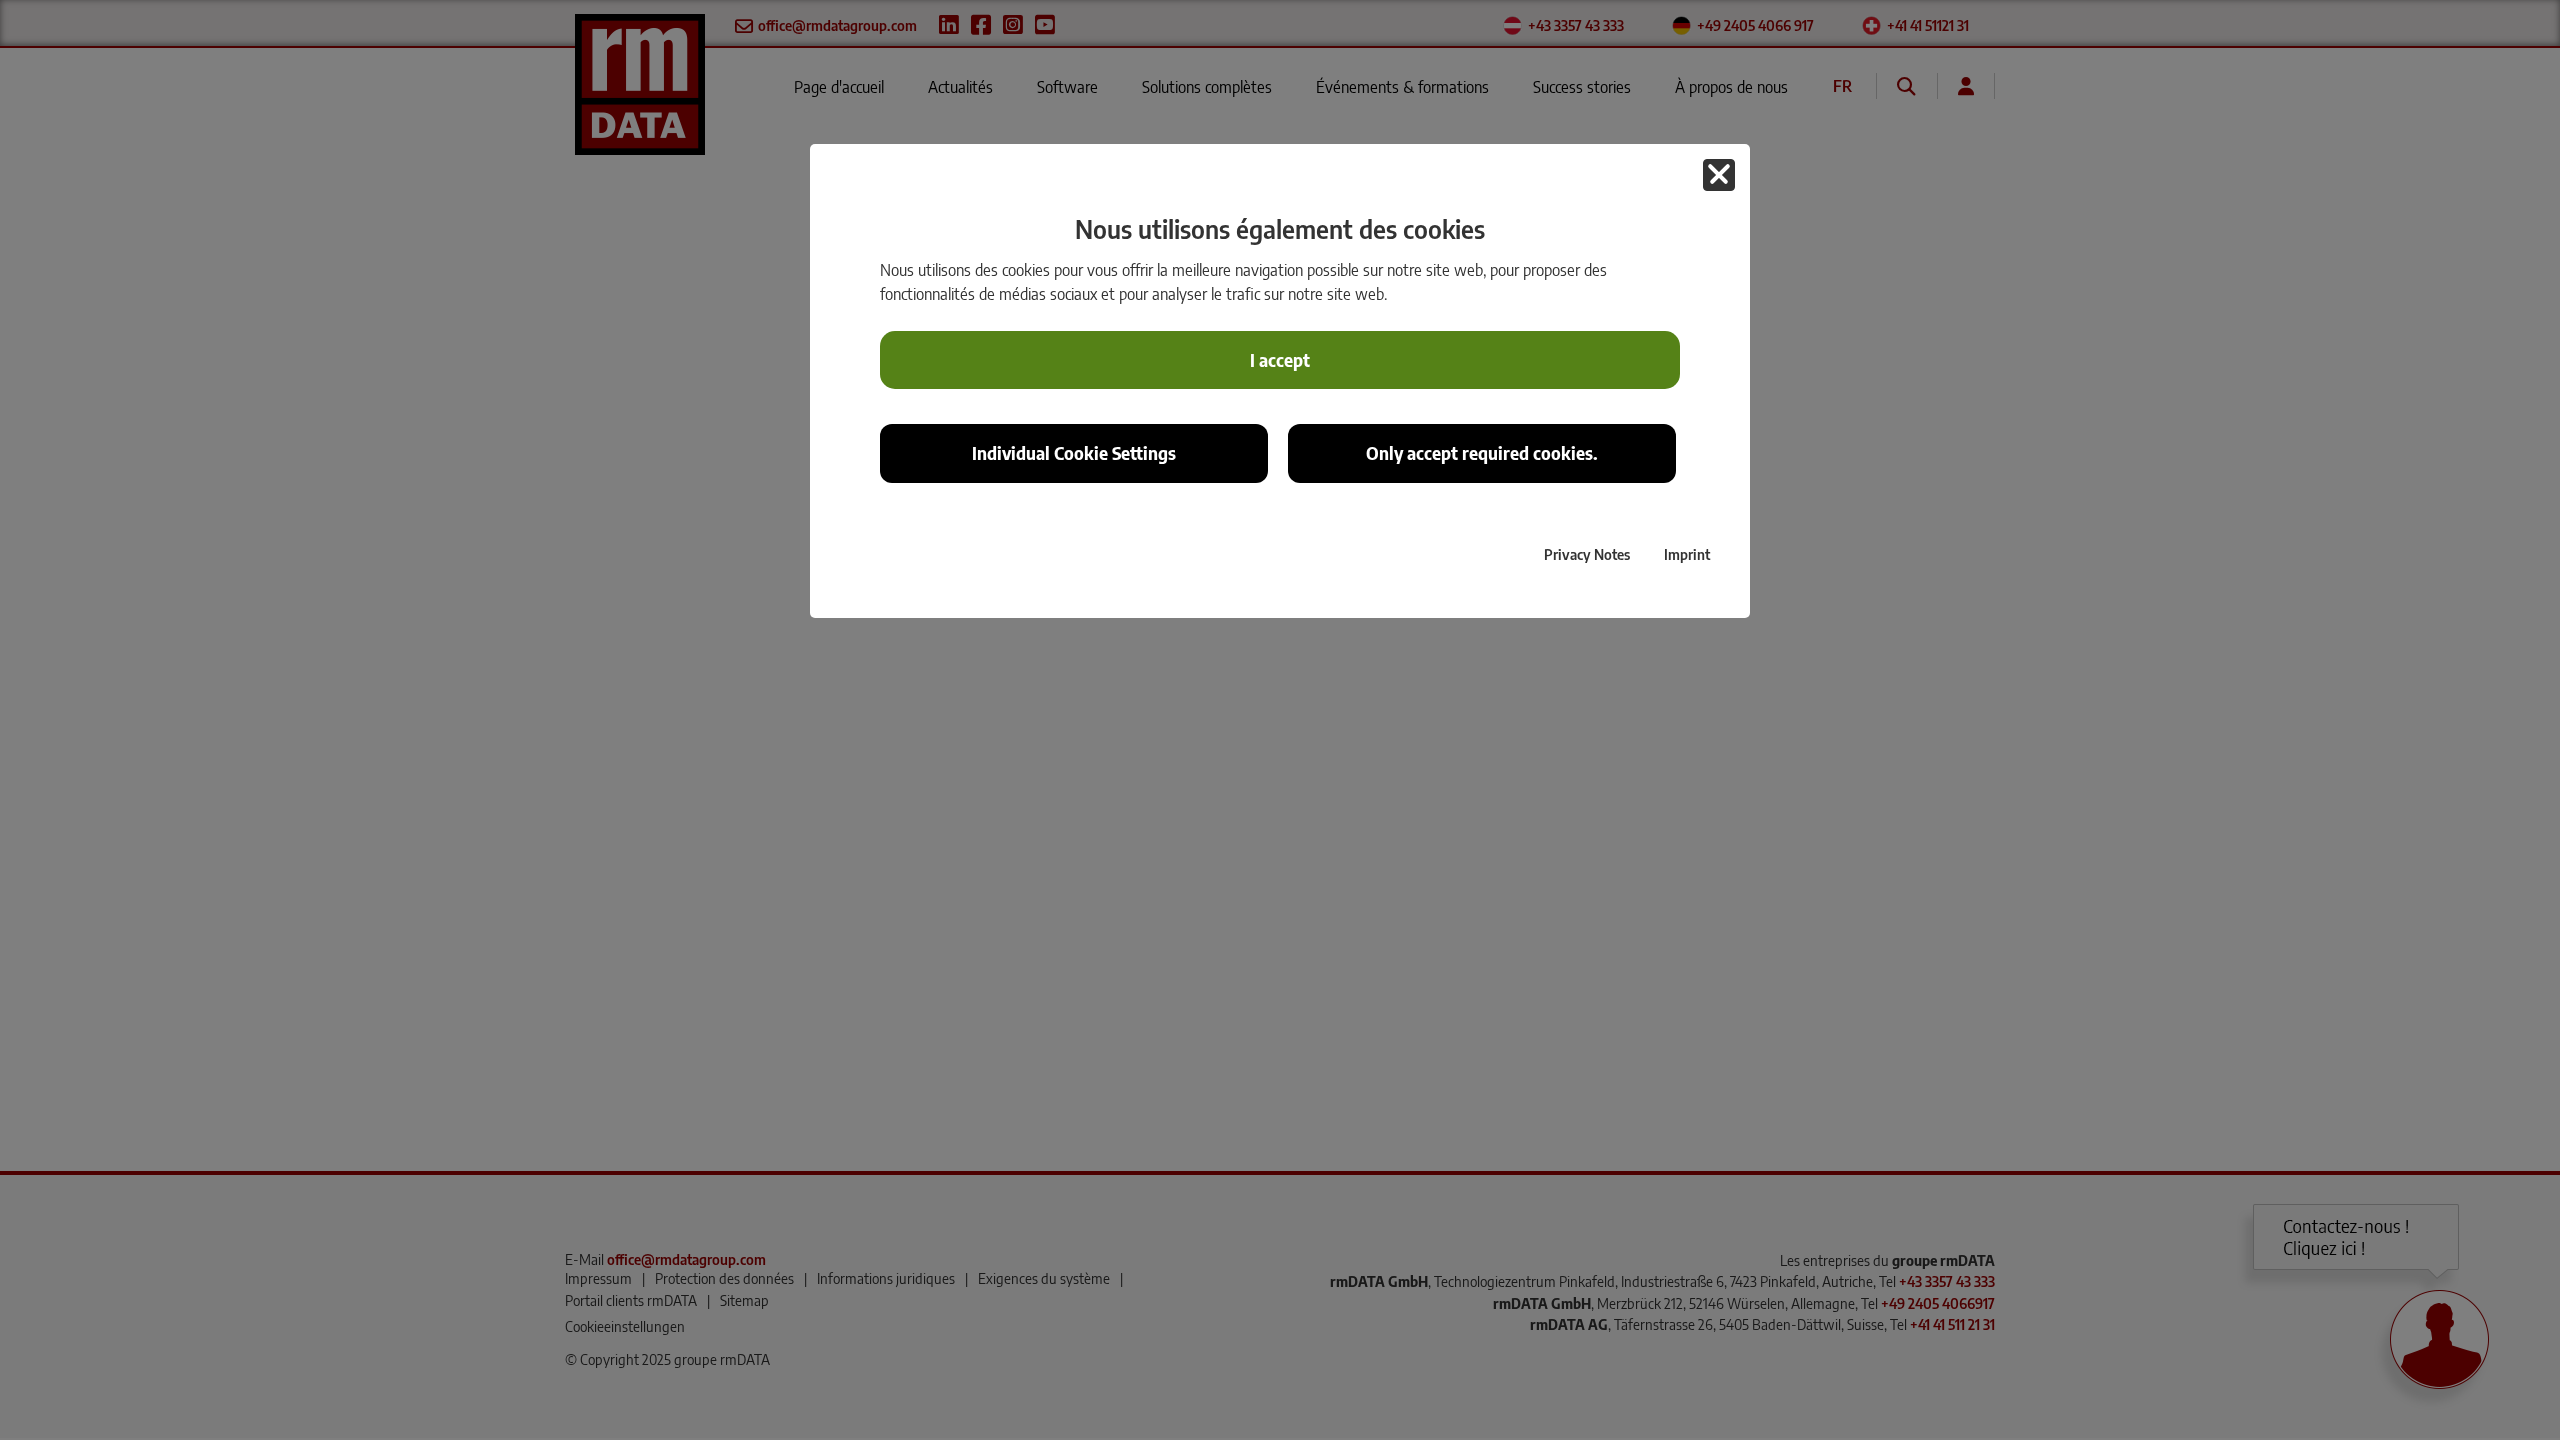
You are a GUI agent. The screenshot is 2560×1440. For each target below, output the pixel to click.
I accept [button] (1280, 360)
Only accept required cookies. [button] (1482, 453)
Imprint (1687, 554)
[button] (1719, 175)
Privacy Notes (1587, 554)
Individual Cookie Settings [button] (1074, 453)
